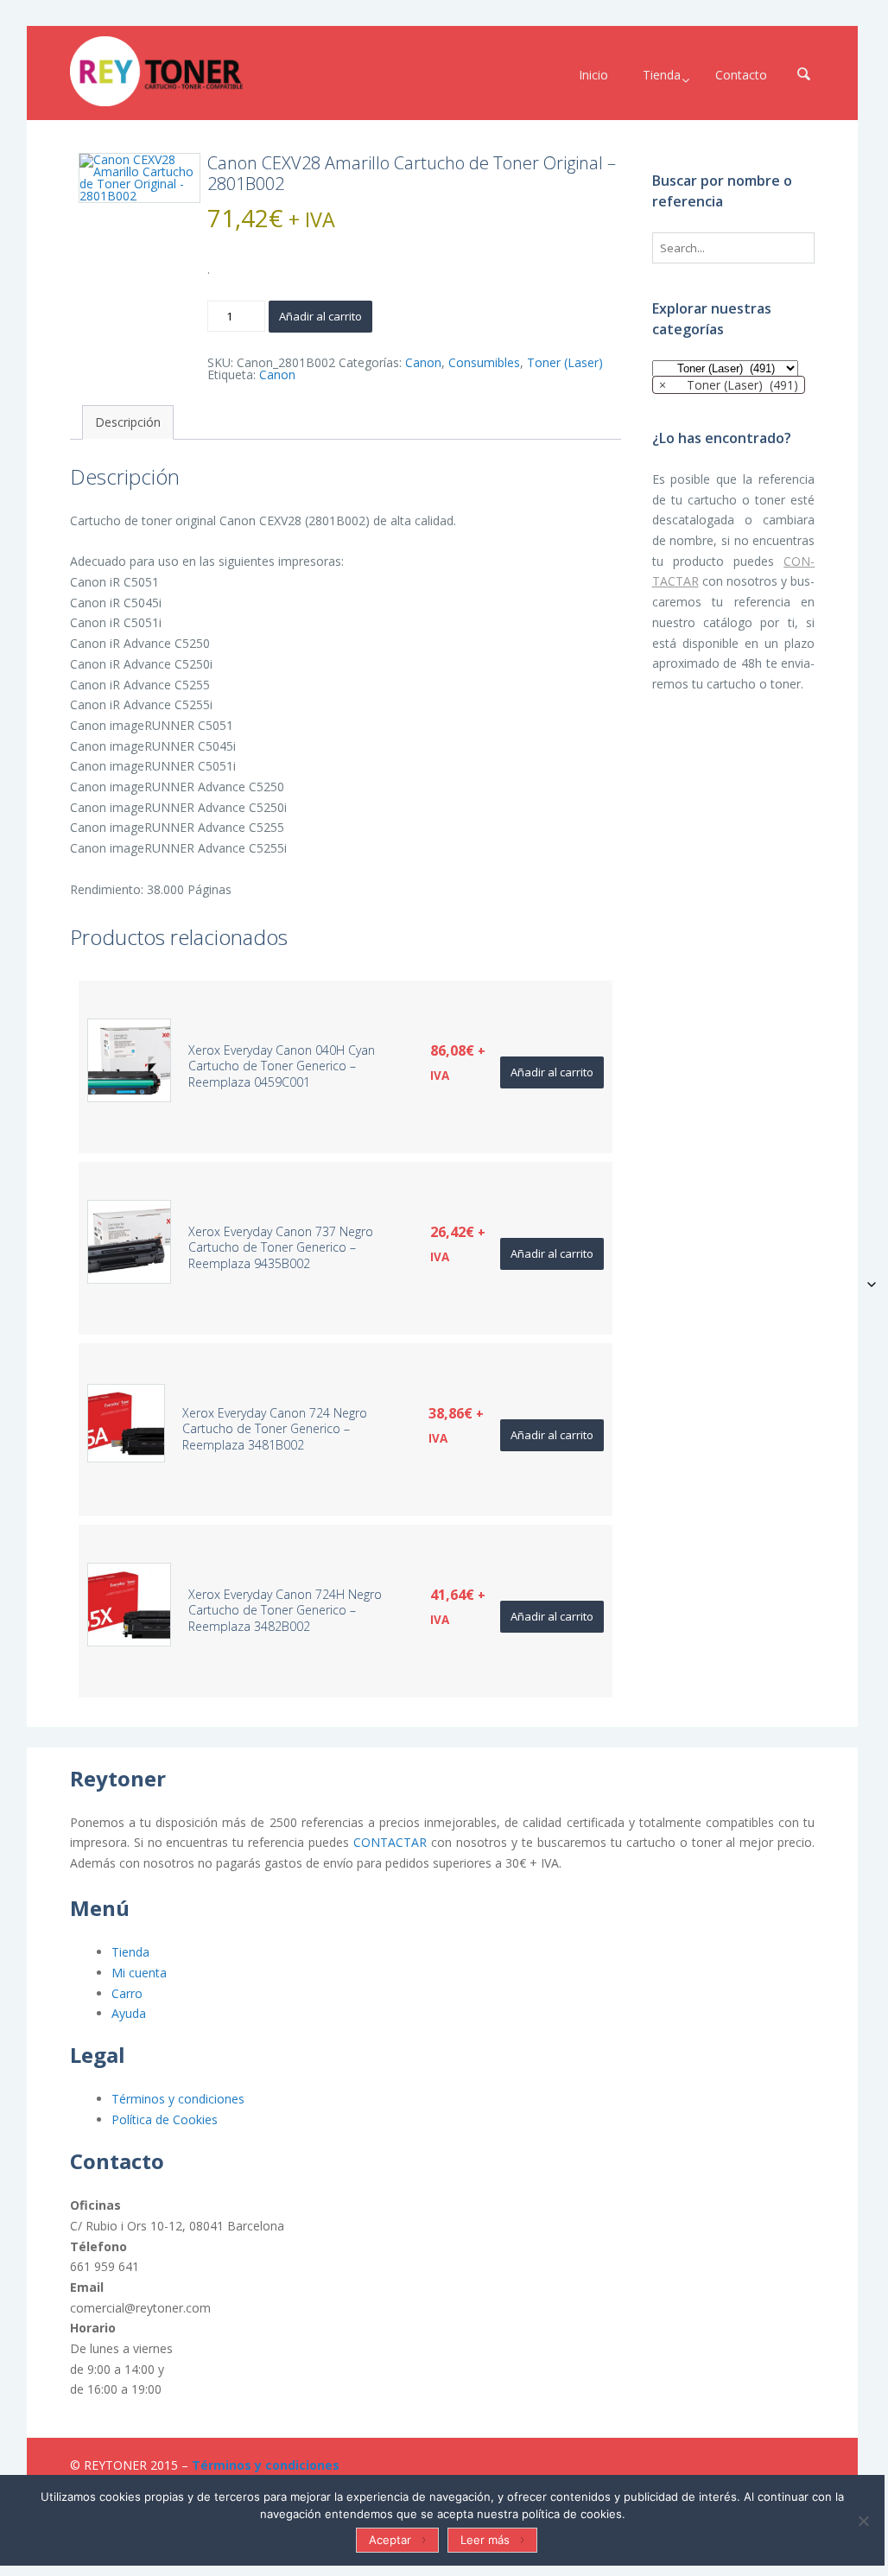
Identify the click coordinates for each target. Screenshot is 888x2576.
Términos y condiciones (178, 2099)
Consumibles (484, 362)
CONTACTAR (390, 1842)
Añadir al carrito (320, 316)
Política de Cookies (165, 2119)
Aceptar (390, 2540)
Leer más (485, 2540)
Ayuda (129, 2013)
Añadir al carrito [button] (552, 1072)
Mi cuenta (139, 1973)
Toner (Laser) (565, 362)
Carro (127, 1993)
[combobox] (729, 385)
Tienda (130, 1952)
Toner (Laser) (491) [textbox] (729, 385)
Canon (423, 362)
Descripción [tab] (128, 422)
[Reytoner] (156, 71)
